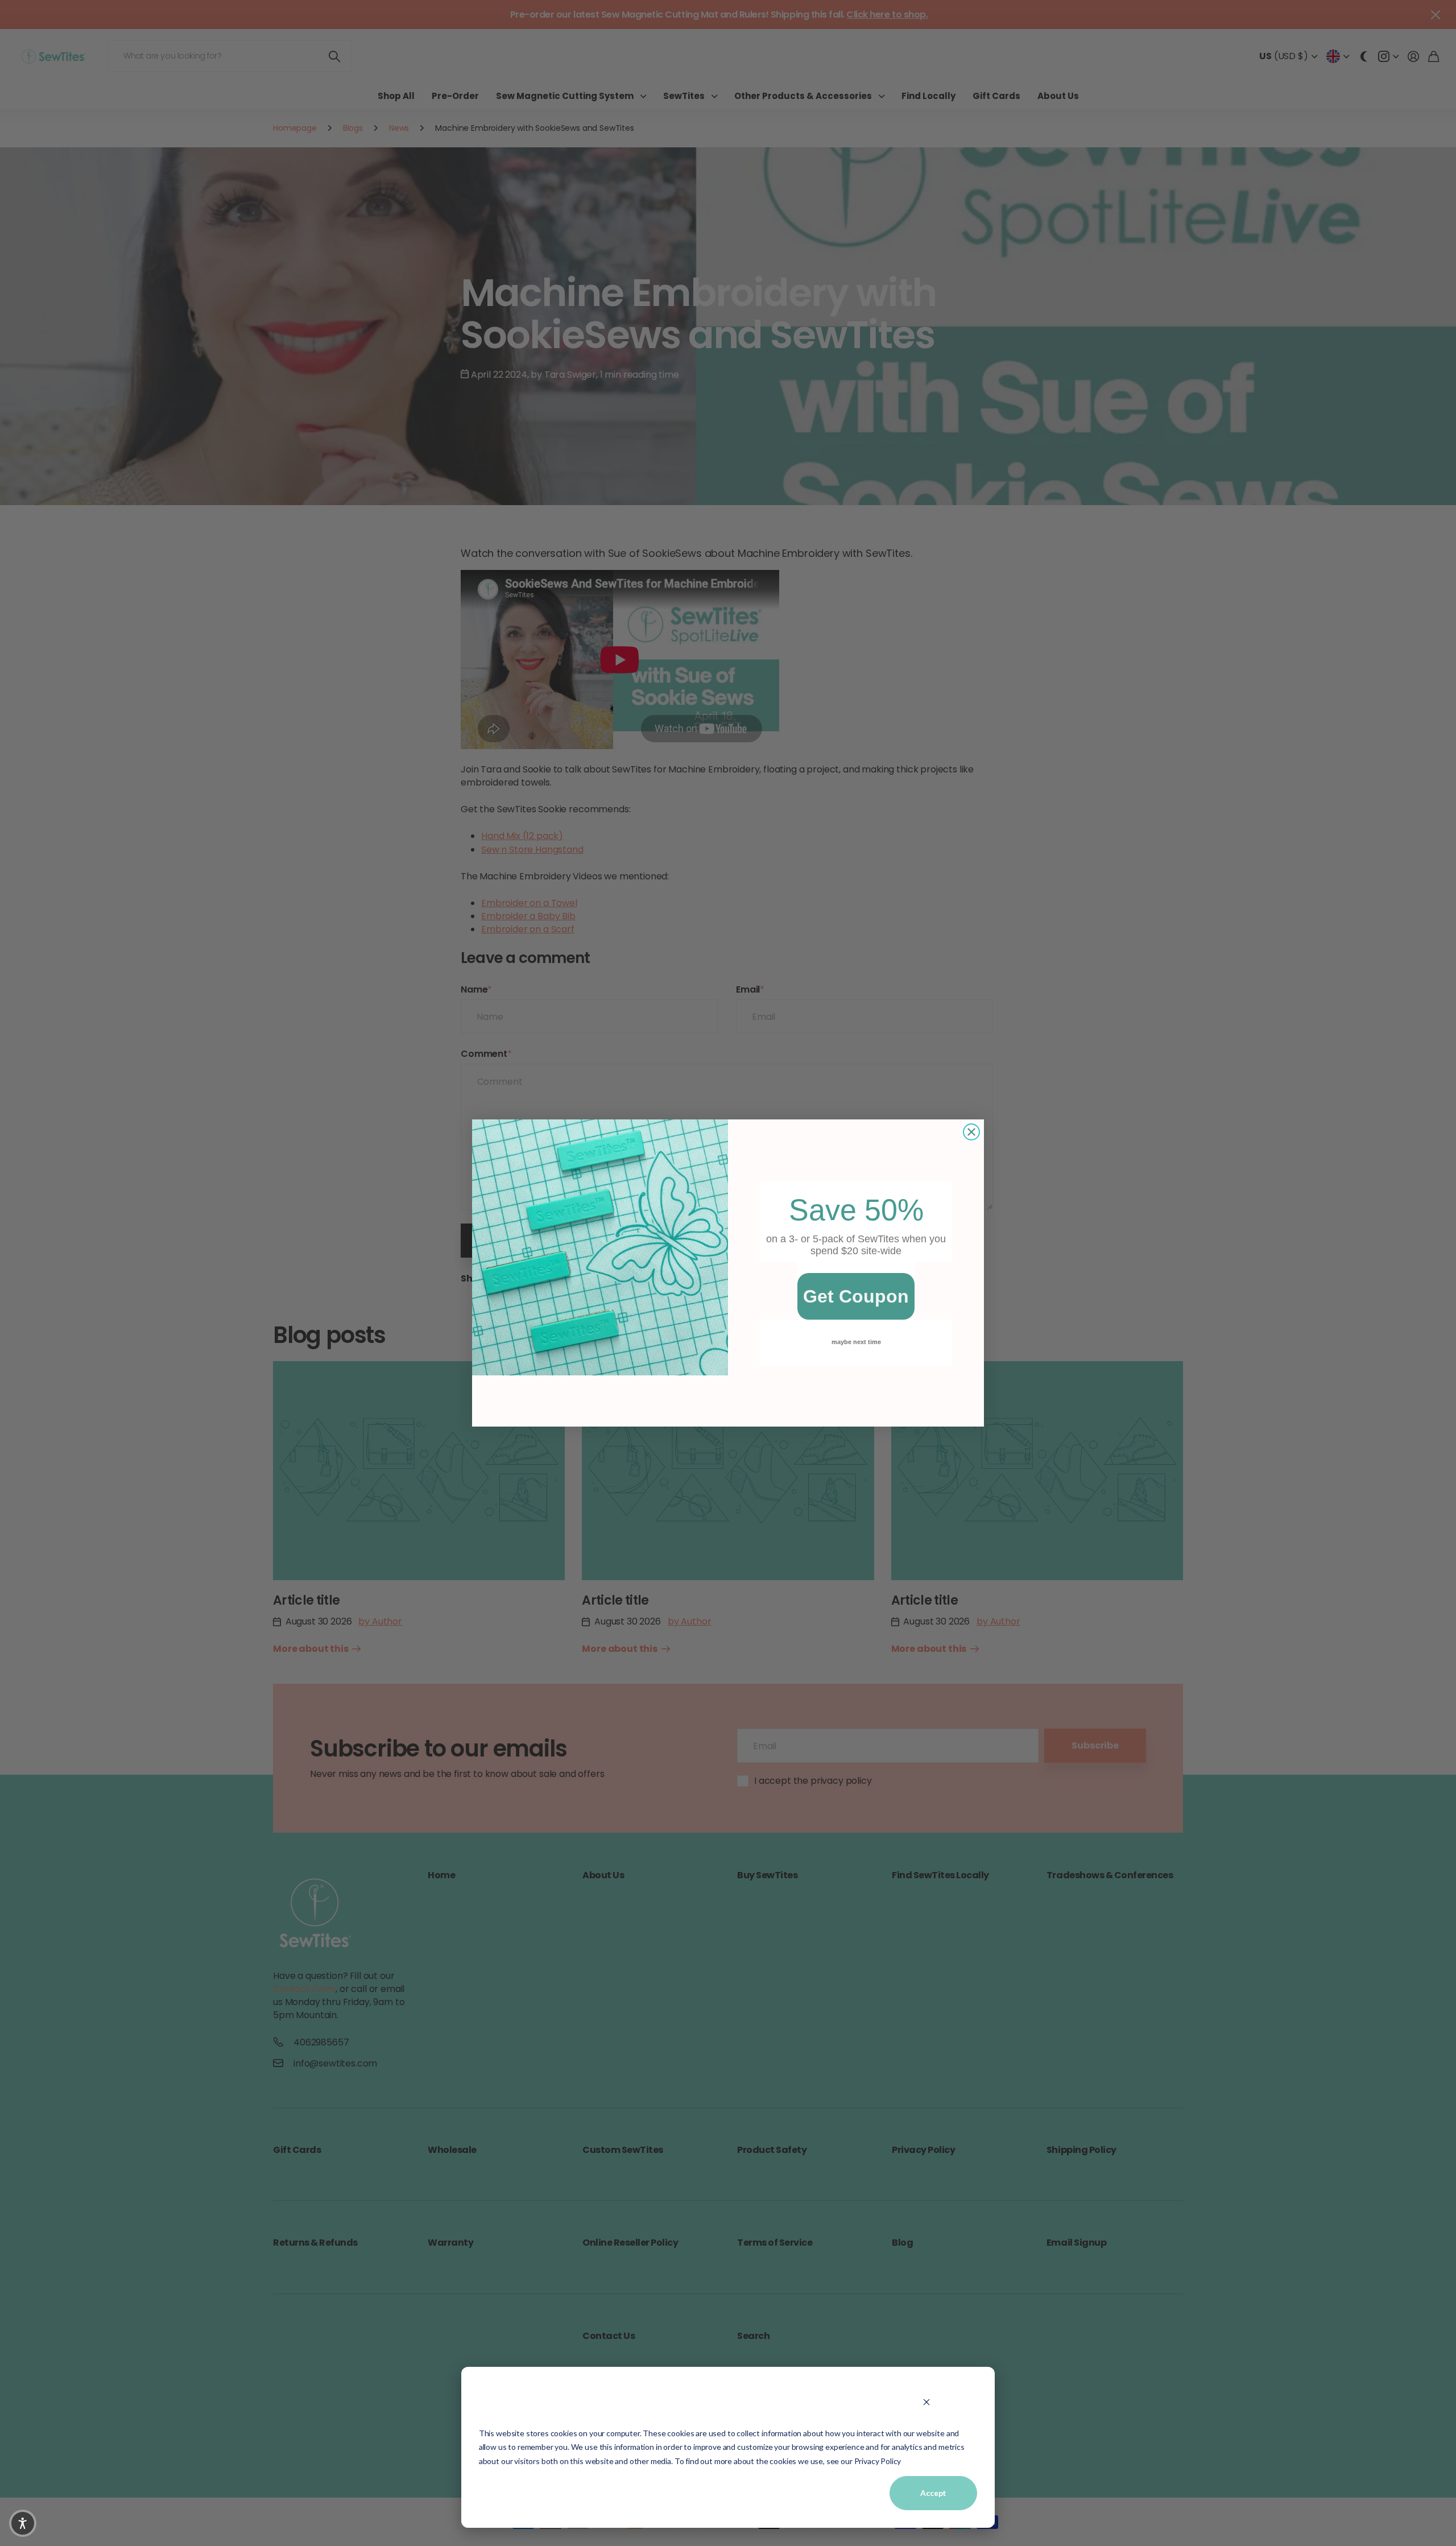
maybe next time (856, 1342)
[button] (23, 2523)
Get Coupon (856, 1296)
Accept (933, 2493)
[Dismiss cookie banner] (926, 2402)
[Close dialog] (971, 1132)
